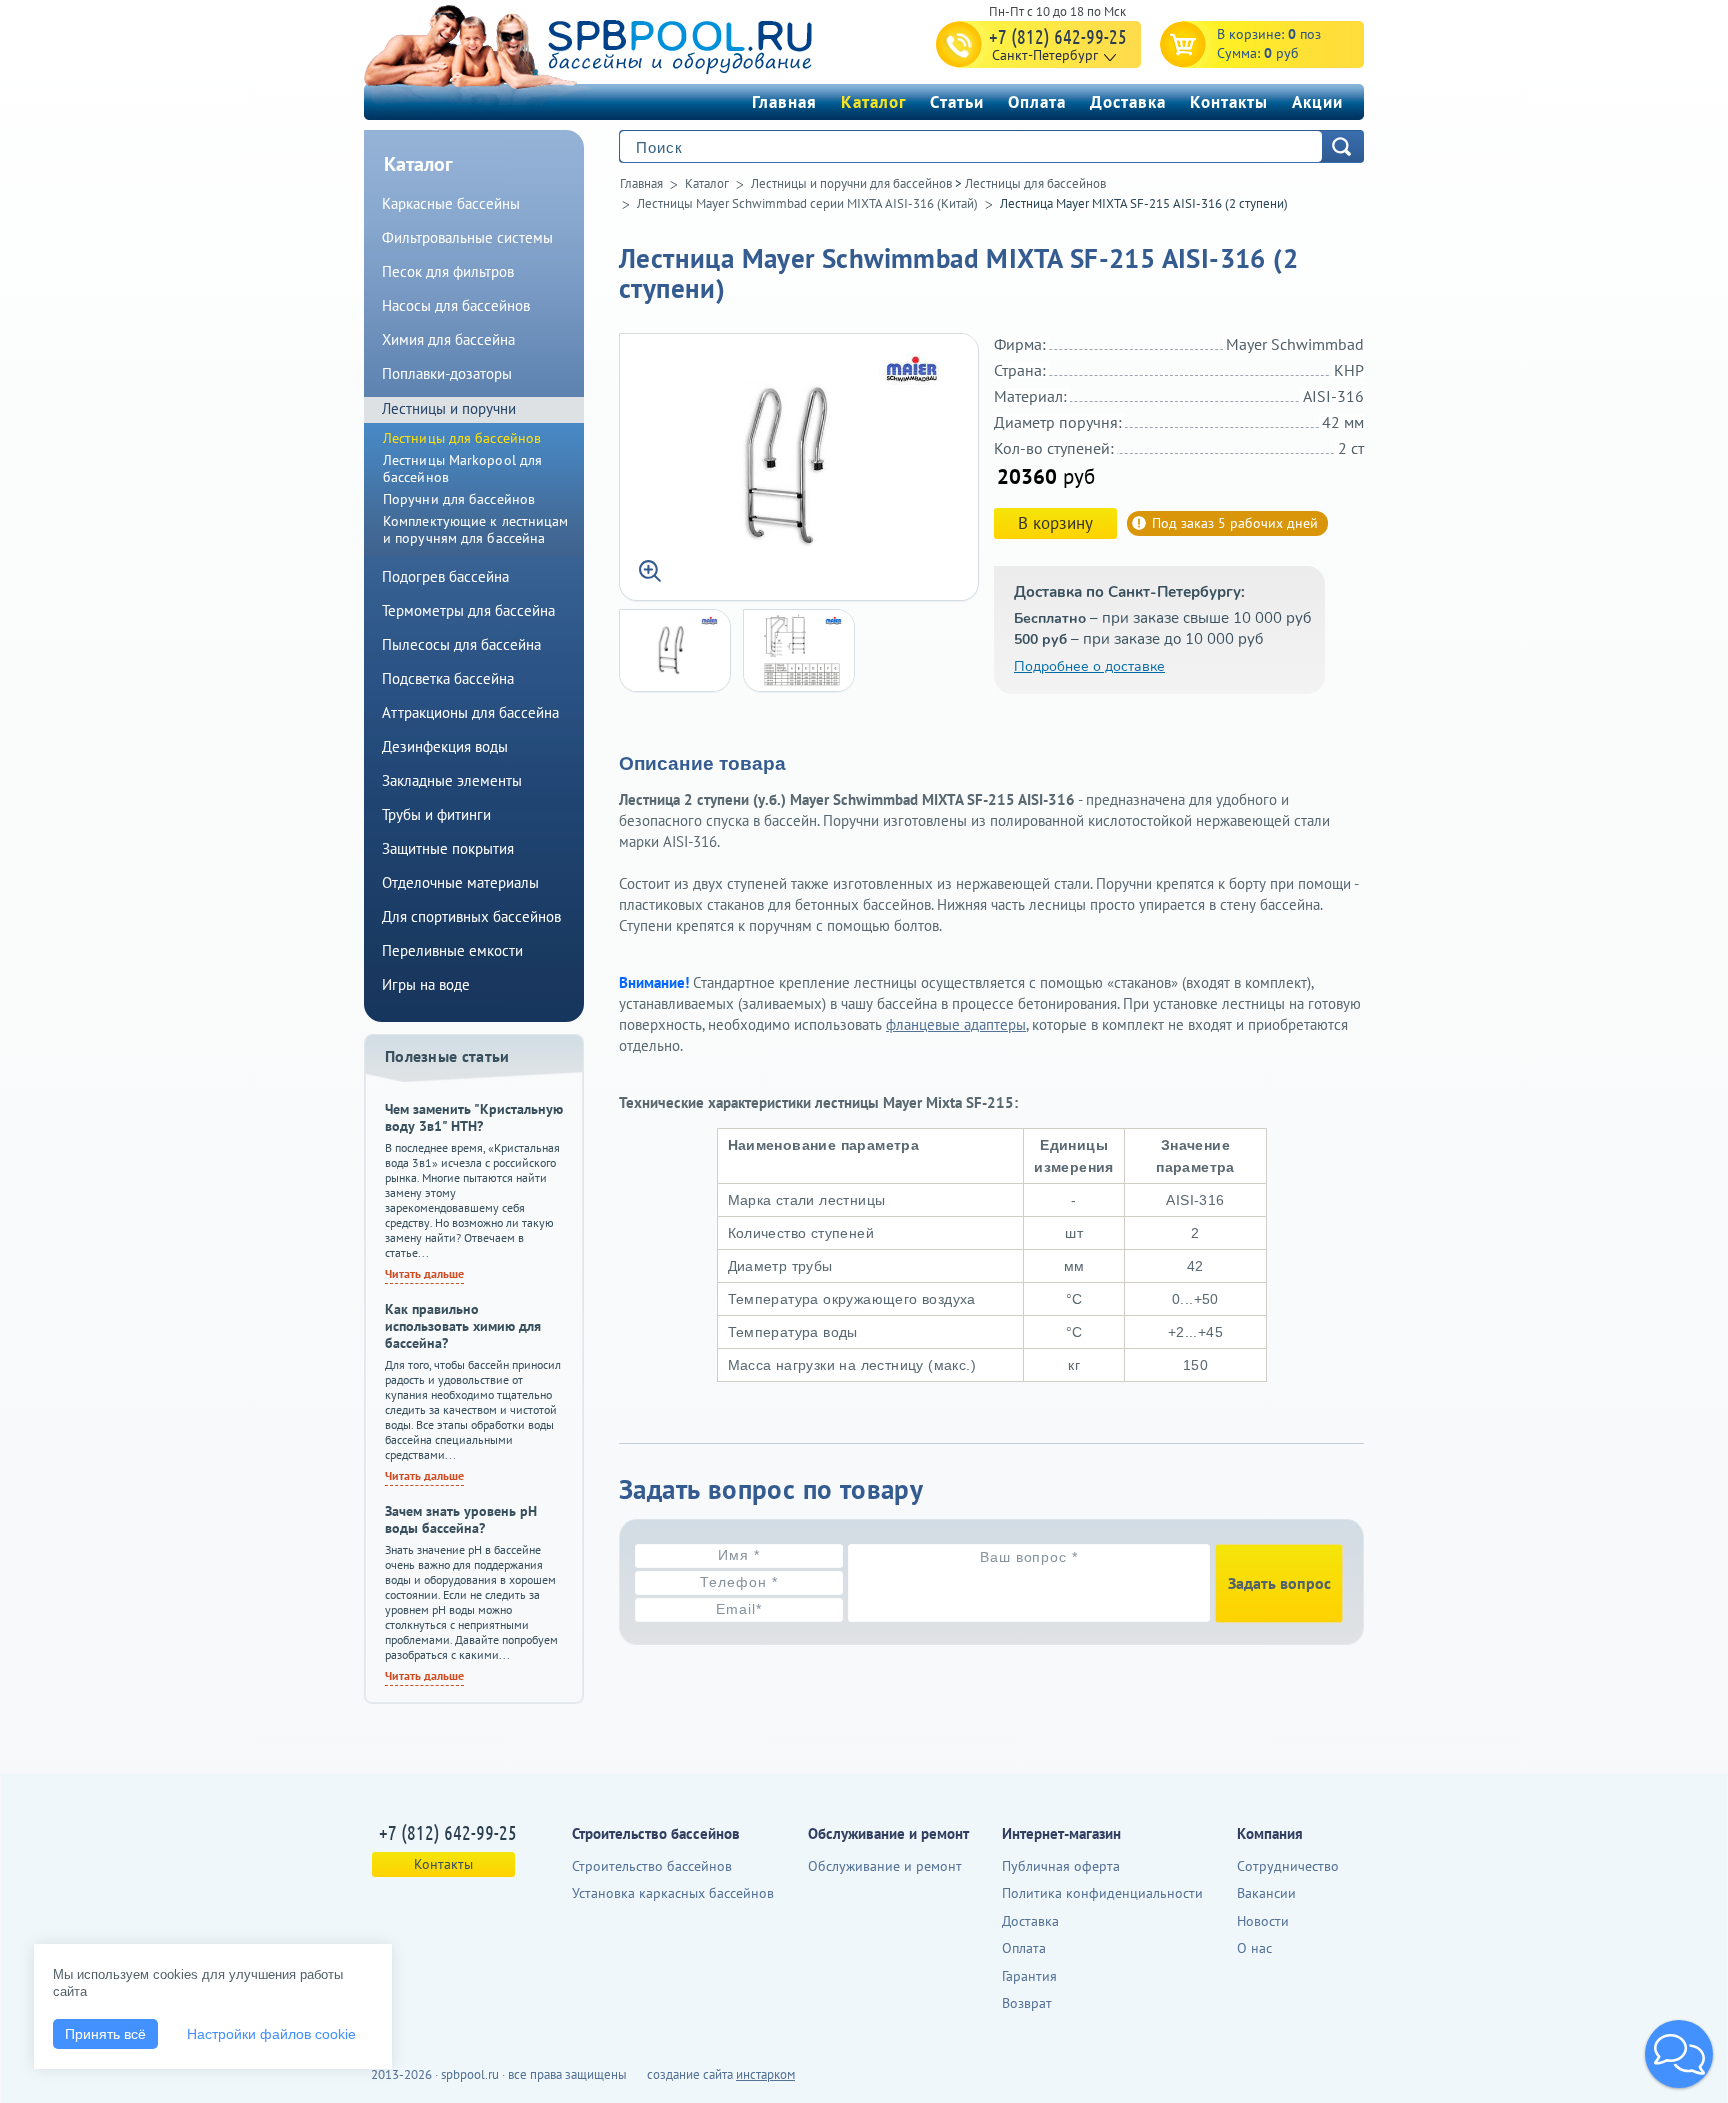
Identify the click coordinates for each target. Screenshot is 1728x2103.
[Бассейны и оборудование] (633, 43)
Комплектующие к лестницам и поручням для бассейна (476, 529)
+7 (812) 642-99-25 (1058, 36)
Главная (784, 102)
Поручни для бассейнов (459, 499)
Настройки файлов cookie (271, 2034)
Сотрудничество (1288, 1866)
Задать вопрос (1279, 1583)
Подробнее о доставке (1089, 666)
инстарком (765, 2074)
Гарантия (1029, 1976)
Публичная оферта (1061, 1866)
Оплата (1037, 102)
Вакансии (1266, 1893)
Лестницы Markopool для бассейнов (462, 468)
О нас (1254, 1948)
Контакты (1229, 102)
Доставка (1128, 102)
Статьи (957, 102)
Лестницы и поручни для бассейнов (851, 183)
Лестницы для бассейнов (1035, 183)
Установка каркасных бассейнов (673, 1893)
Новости (1263, 1921)
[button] (1679, 2054)
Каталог (873, 102)
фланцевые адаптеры (956, 1024)
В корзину (1055, 523)
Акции (1317, 102)
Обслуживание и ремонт (885, 1866)
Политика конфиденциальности (1102, 1893)
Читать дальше (424, 1273)
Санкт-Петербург (1045, 55)
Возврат (1027, 2003)
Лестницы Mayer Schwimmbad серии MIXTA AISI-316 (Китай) (807, 203)
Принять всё (105, 2034)
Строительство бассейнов (652, 1866)
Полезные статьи (447, 1056)
